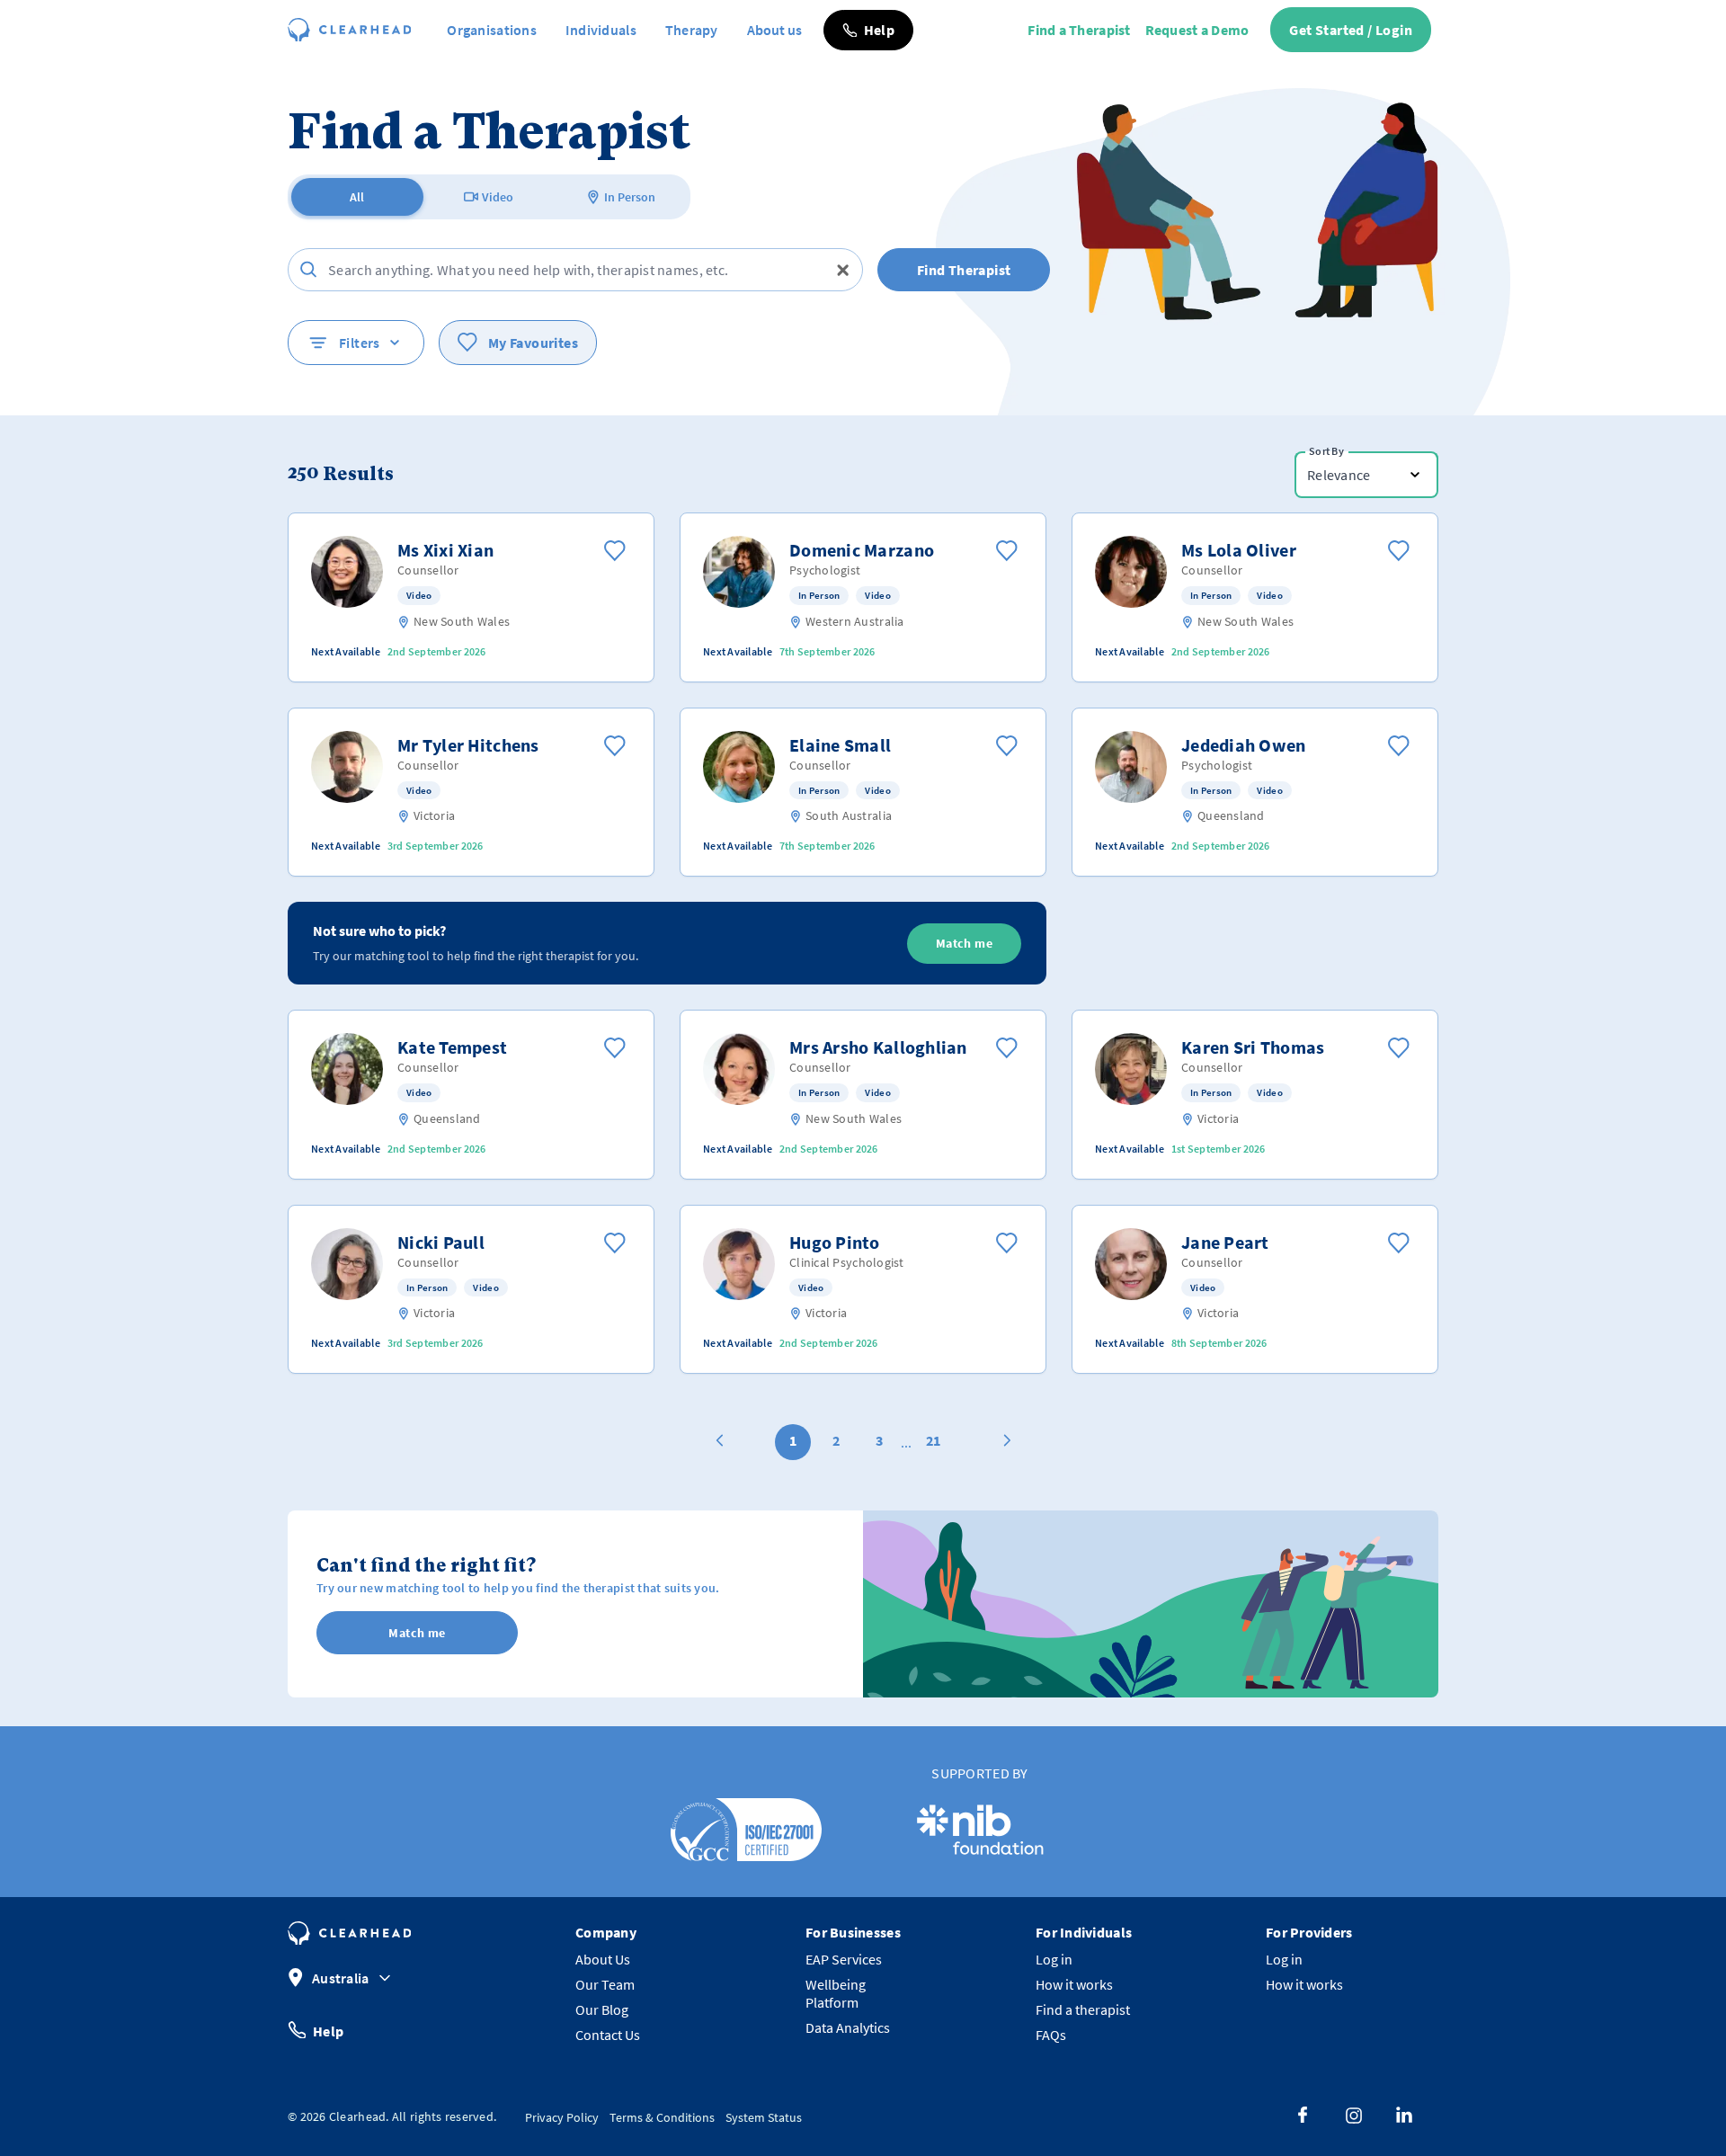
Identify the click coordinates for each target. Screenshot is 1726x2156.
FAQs (1051, 2035)
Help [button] (328, 2030)
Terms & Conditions (662, 2117)
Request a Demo (1197, 30)
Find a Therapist (1079, 30)
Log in (1054, 1959)
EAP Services (844, 1959)
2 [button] (836, 1440)
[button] (868, 30)
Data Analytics (848, 2027)
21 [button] (933, 1440)
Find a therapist (1083, 2009)
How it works (1074, 1984)
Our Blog (602, 2009)
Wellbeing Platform (836, 1993)
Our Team (605, 1984)
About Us (603, 1959)
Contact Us (608, 2035)
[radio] (357, 197)
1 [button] (793, 1440)
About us (774, 30)
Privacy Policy (562, 2117)
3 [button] (879, 1440)
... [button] (906, 1442)
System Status (764, 2117)
